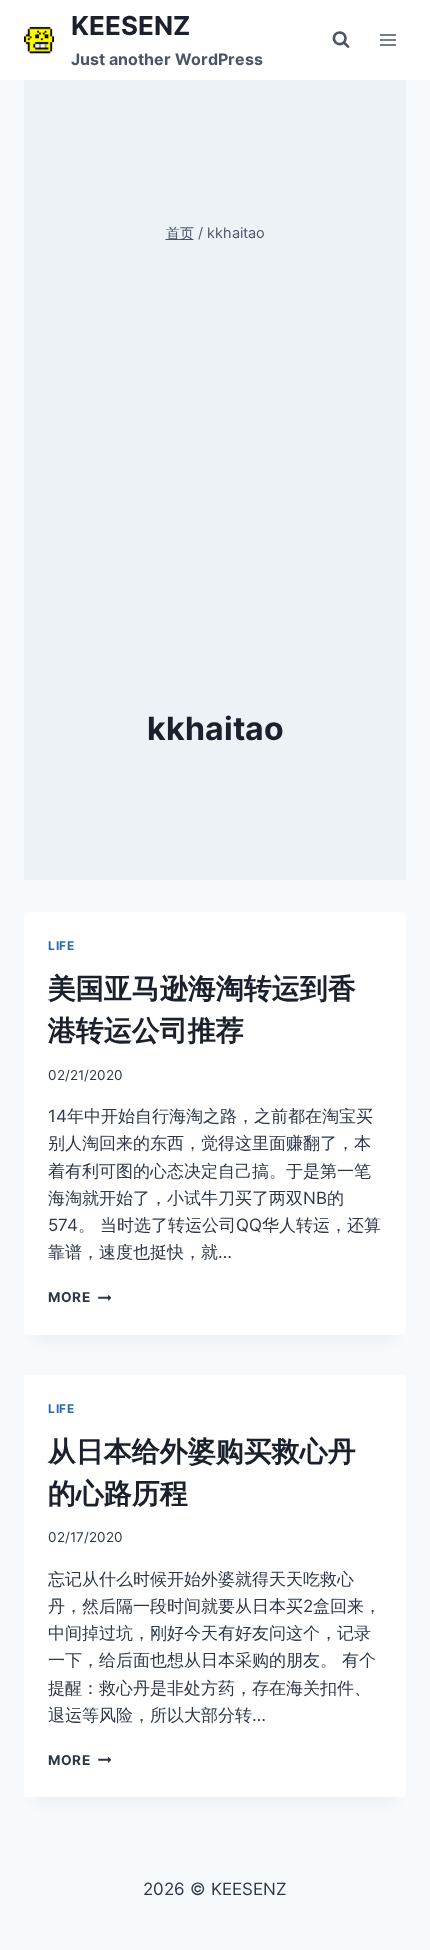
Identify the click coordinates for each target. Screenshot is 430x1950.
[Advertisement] (215, 484)
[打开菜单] (387, 39)
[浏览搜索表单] (341, 40)
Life (61, 945)
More (76, 1297)
